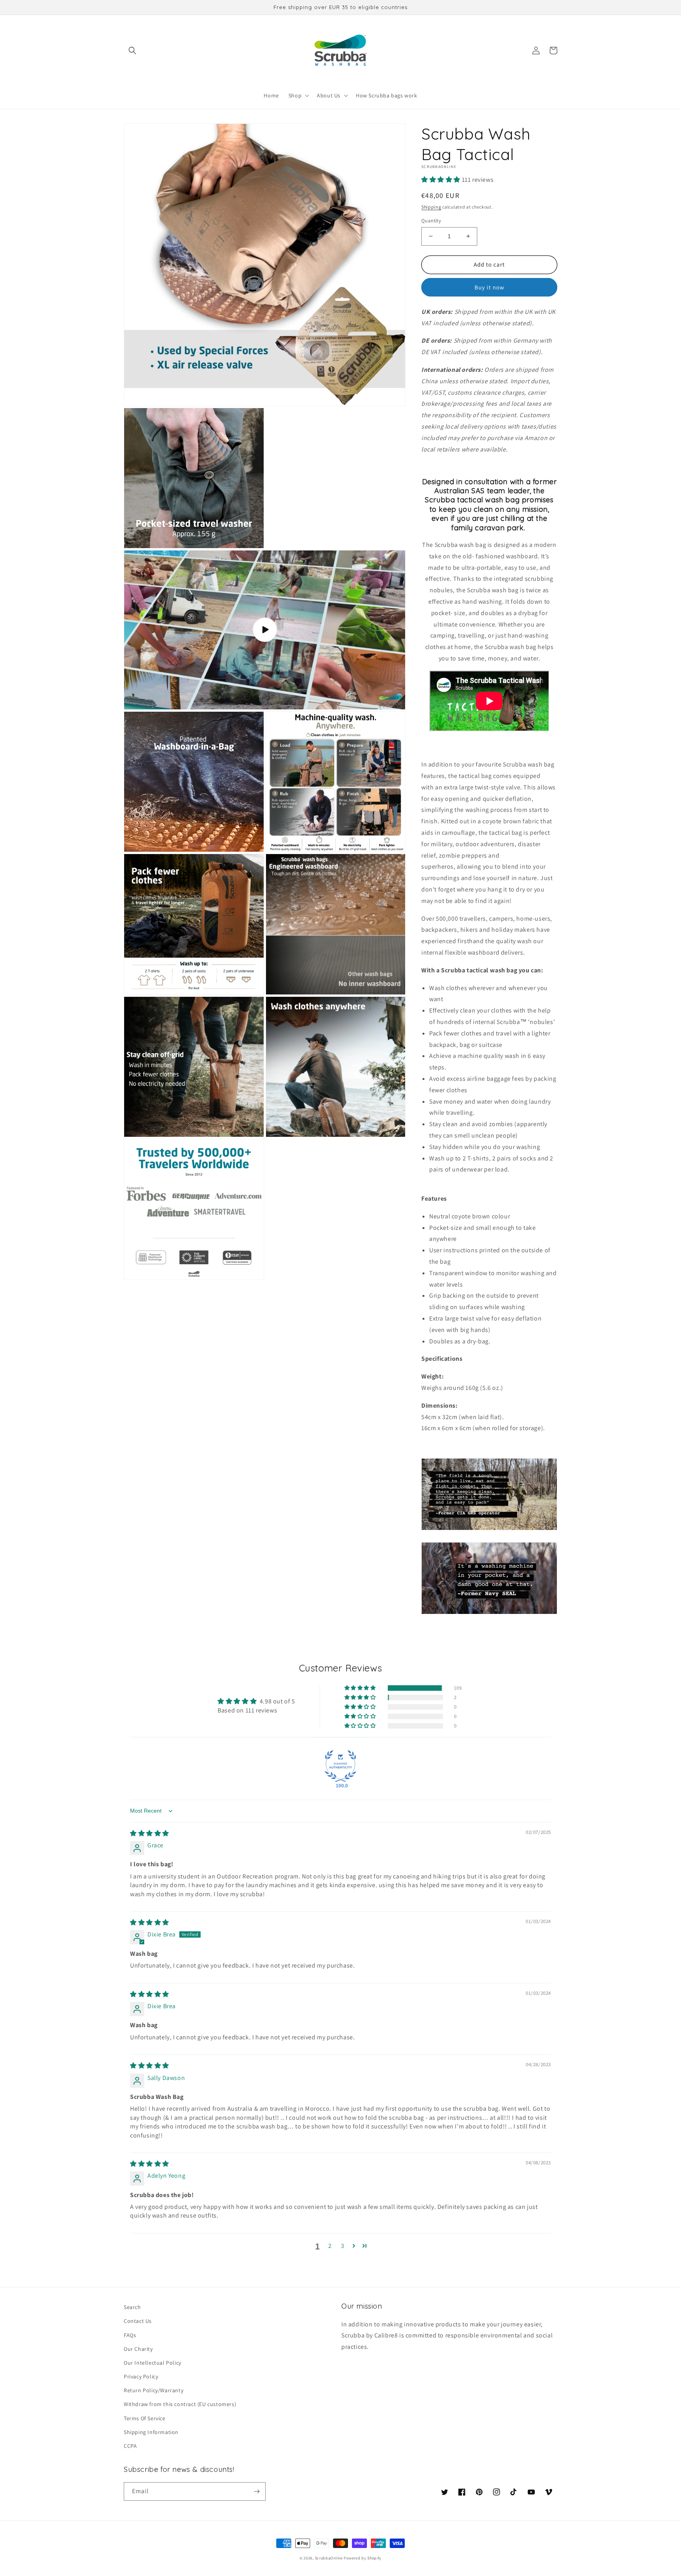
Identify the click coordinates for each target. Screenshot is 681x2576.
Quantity (431, 221)
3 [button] (343, 2246)
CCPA (130, 2446)
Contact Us (138, 2321)
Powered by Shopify (363, 2558)
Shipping (431, 207)
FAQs (130, 2335)
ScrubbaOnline (329, 2558)
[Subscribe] (257, 2491)
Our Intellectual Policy (153, 2363)
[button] (132, 50)
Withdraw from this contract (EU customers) (180, 2404)
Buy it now (489, 287)
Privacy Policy (141, 2376)
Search (132, 2307)
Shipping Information (151, 2432)
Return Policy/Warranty (154, 2390)
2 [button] (330, 2246)
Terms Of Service (145, 2418)
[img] (150, 1833)
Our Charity (138, 2349)
